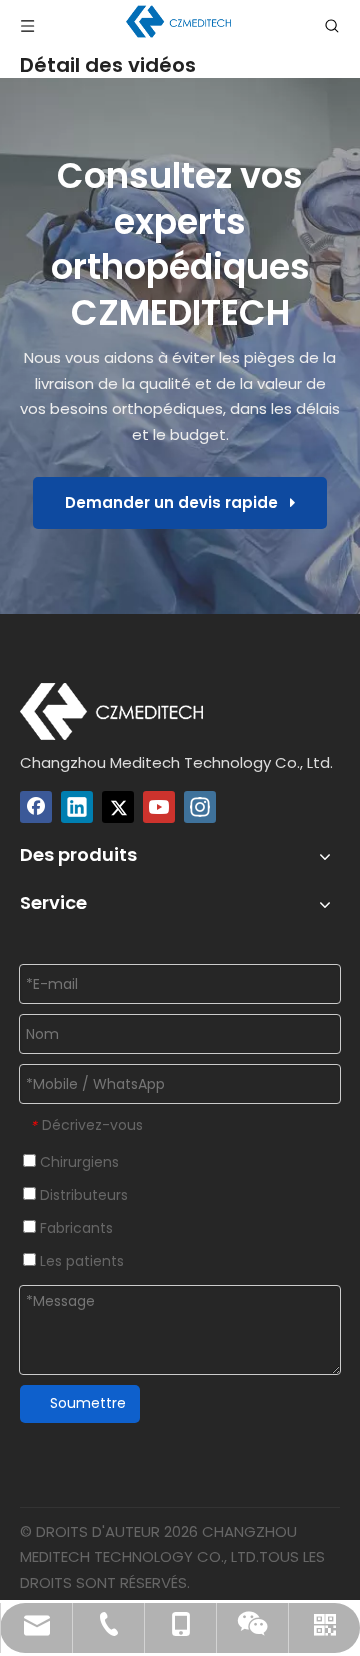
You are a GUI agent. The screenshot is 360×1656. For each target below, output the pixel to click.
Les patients (80, 1261)
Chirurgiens (77, 1162)
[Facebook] (36, 807)
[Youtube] (159, 807)
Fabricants (74, 1228)
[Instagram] (200, 807)
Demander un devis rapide (177, 502)
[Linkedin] (77, 807)
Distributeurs (82, 1195)
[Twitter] (118, 807)
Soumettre (88, 1403)
